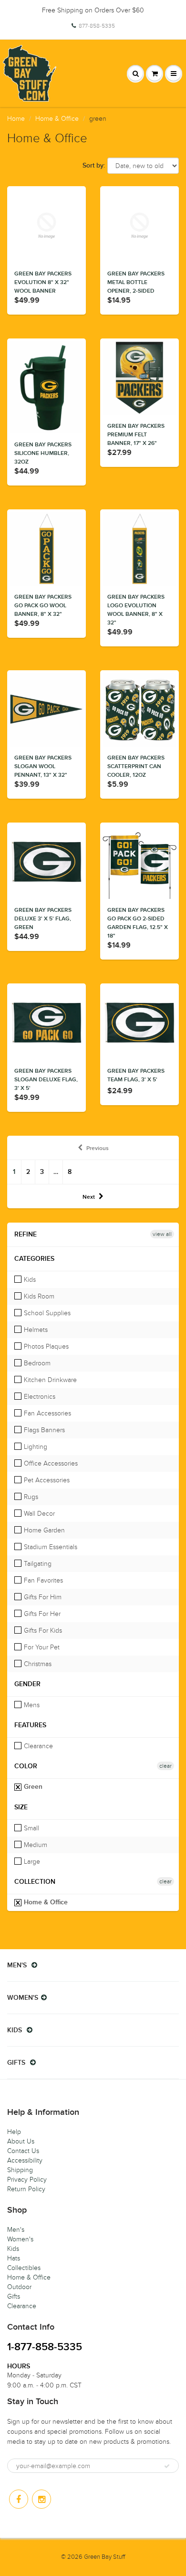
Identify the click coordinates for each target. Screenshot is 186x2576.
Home (16, 119)
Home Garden (43, 1530)
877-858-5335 (97, 26)
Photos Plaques (45, 1346)
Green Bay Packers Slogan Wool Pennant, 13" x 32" (43, 767)
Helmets (35, 1330)
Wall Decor (38, 1514)
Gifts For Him (42, 1597)
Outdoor (19, 2287)
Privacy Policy (27, 2180)
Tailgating (37, 1564)
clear (165, 1766)
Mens (31, 1705)
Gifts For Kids (42, 1631)
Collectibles (24, 2268)
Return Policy (26, 2189)
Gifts (14, 2296)
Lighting (35, 1447)
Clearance (37, 1746)
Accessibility (25, 2160)
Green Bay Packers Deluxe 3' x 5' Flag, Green (43, 919)
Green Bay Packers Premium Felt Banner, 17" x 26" (136, 435)
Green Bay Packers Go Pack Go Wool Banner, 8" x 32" (43, 606)
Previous (98, 1149)
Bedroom (36, 1363)
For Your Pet (41, 1647)
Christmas (37, 1664)
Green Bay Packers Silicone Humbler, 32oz (43, 454)
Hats (14, 2258)
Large (31, 1862)
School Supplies (46, 1313)
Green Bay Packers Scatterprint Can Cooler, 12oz (136, 767)
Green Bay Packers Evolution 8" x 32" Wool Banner (43, 283)
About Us (21, 2141)
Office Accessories (50, 1463)
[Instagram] (41, 2499)
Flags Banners (43, 1430)
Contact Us (23, 2151)
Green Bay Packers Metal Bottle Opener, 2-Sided (136, 283)
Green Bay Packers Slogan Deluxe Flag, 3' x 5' (46, 1080)
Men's (16, 2230)
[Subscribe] (167, 2466)
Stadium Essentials (50, 1547)
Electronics (39, 1397)
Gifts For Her (41, 1614)
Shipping (20, 2170)
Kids (29, 1280)
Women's (20, 2239)
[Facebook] (19, 2499)
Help (14, 2132)
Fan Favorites (42, 1580)
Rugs (30, 1497)
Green (32, 1787)
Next (89, 1197)
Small (31, 1828)
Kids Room (38, 1296)
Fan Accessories (46, 1413)
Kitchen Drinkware (49, 1380)
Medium (35, 1845)
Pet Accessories (46, 1480)
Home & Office (57, 119)
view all (162, 1234)
